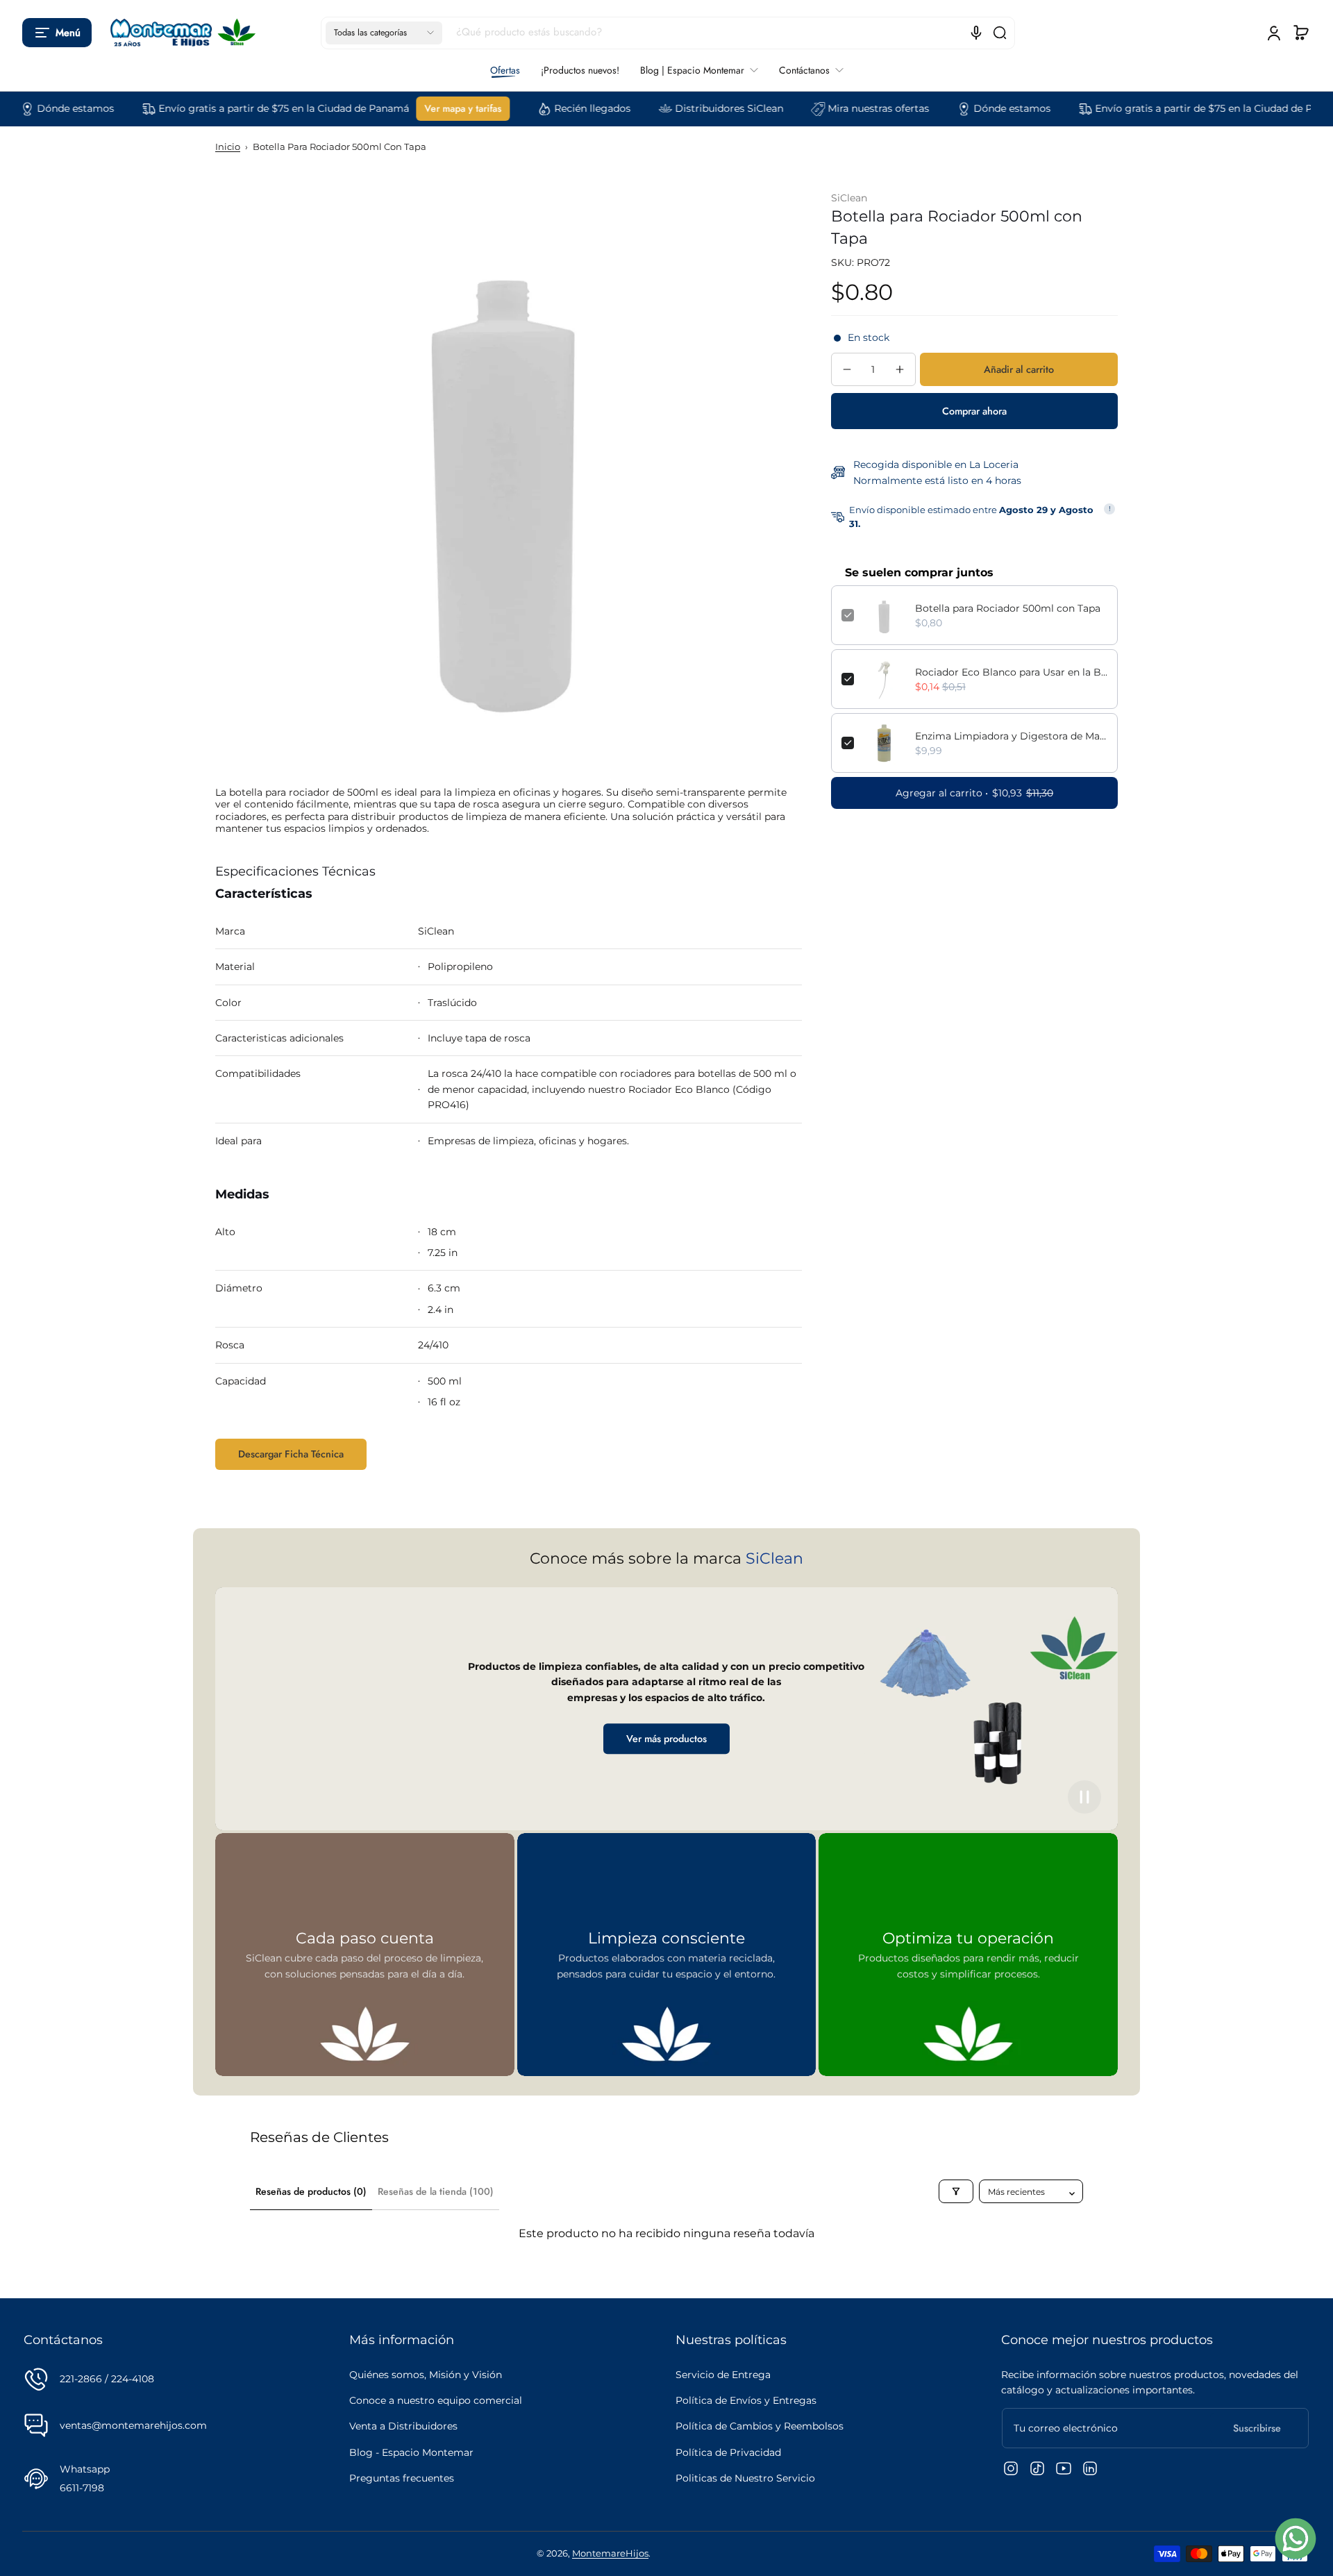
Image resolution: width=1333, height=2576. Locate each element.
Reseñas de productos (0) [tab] (311, 2191)
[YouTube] (1064, 2468)
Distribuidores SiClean (657, 108)
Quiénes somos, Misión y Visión (426, 2375)
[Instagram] (1011, 2468)
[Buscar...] (1000, 33)
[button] (57, 33)
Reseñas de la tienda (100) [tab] (436, 2191)
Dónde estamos (940, 108)
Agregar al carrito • (974, 793)
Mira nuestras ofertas (806, 108)
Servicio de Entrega (723, 2375)
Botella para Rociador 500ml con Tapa (1008, 608)
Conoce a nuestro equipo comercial (436, 2400)
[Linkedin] (1090, 2468)
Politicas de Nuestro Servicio (745, 2478)
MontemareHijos (610, 2553)
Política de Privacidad (728, 2452)
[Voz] (976, 33)
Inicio (228, 147)
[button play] (1084, 1797)
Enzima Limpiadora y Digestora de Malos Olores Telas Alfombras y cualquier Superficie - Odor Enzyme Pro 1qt (1011, 736)
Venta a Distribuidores (403, 2426)
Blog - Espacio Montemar (411, 2452)
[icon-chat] (1296, 2539)
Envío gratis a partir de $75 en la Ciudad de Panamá (211, 108)
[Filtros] (956, 2191)
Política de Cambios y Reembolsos (760, 2426)
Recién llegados (520, 108)
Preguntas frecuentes (402, 2478)
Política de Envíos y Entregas (746, 2400)
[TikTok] (1037, 2468)
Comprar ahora (974, 411)
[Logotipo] (180, 33)
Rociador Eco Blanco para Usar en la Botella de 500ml (1011, 672)
